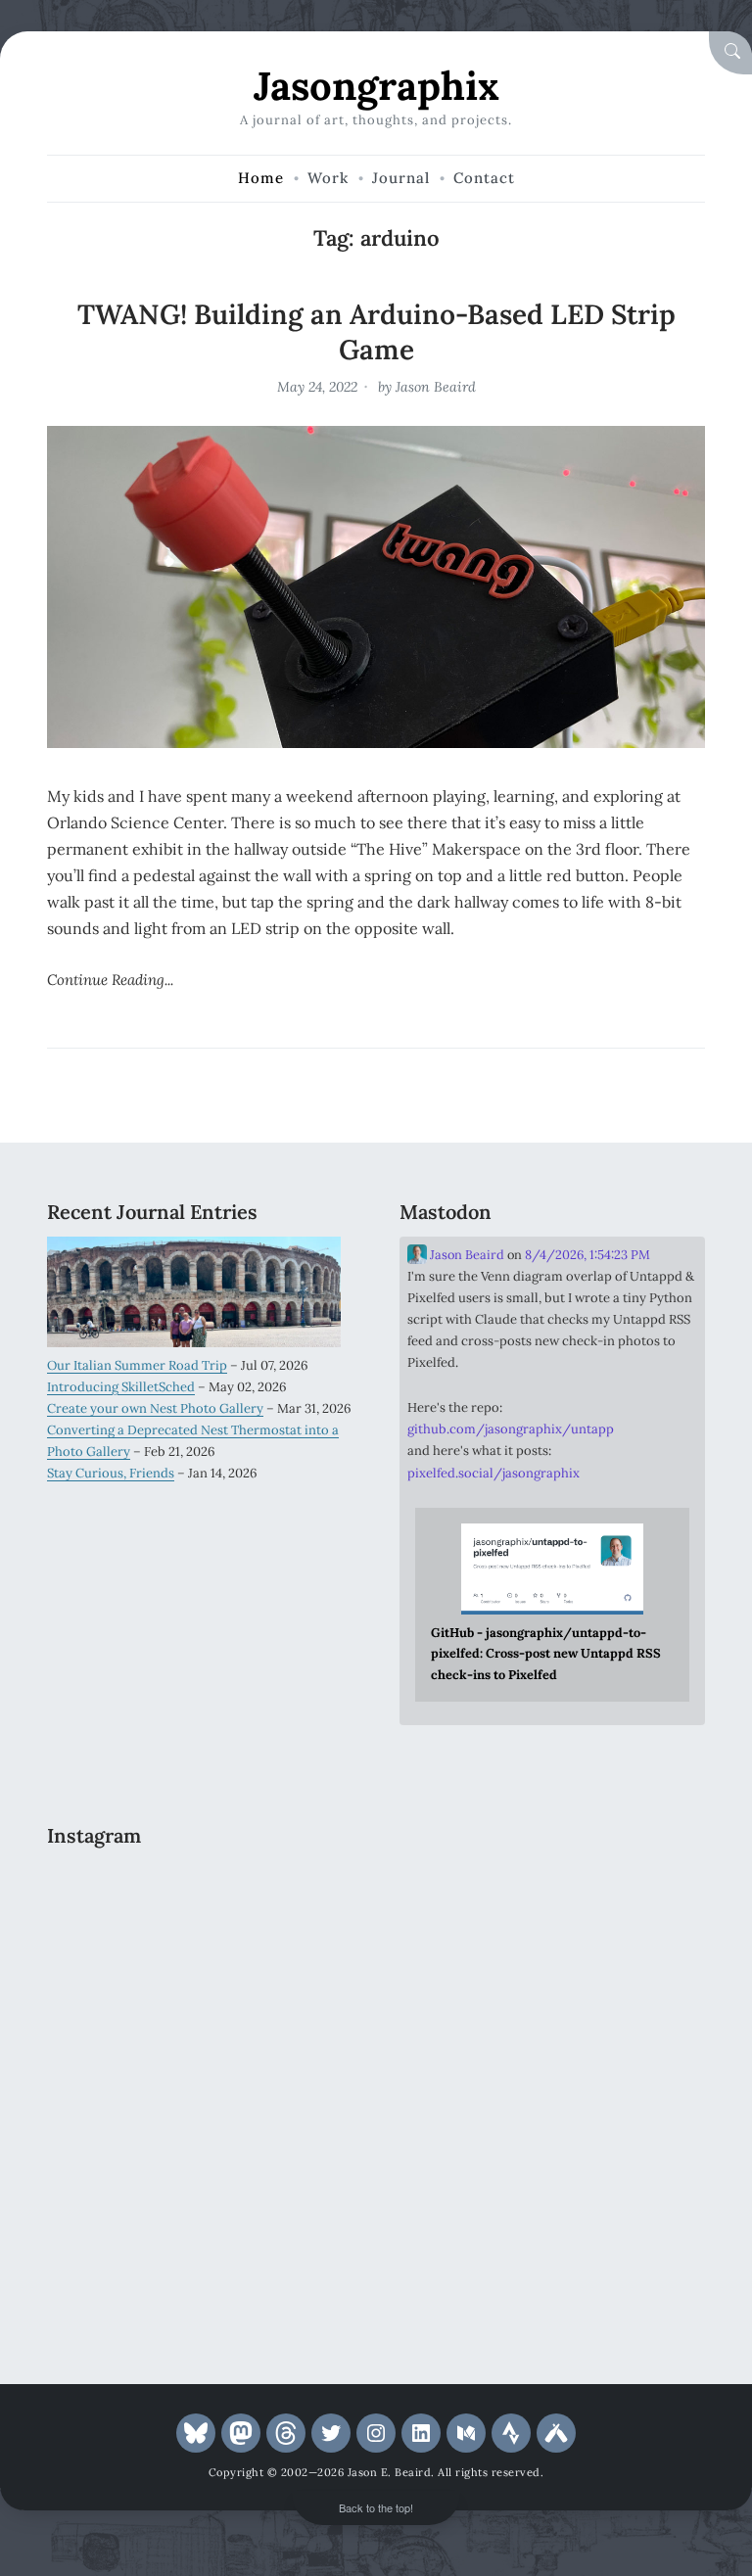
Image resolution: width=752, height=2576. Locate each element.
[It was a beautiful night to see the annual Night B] (279, 2087)
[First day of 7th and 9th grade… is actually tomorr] (121, 1902)
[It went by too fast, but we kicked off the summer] (121, 2180)
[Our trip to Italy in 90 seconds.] (279, 1995)
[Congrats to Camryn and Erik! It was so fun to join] (121, 1995)
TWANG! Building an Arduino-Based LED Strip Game (376, 332)
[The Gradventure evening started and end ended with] (121, 2272)
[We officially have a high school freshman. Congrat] (279, 2180)
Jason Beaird (436, 387)
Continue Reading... (110, 980)
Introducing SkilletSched (121, 1387)
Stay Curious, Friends (111, 1473)
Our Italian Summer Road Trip (137, 1365)
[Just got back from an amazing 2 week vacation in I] (121, 2087)
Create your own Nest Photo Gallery (155, 1408)
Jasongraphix (376, 86)
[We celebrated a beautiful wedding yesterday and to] (279, 1902)
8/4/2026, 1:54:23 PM (587, 1255)
